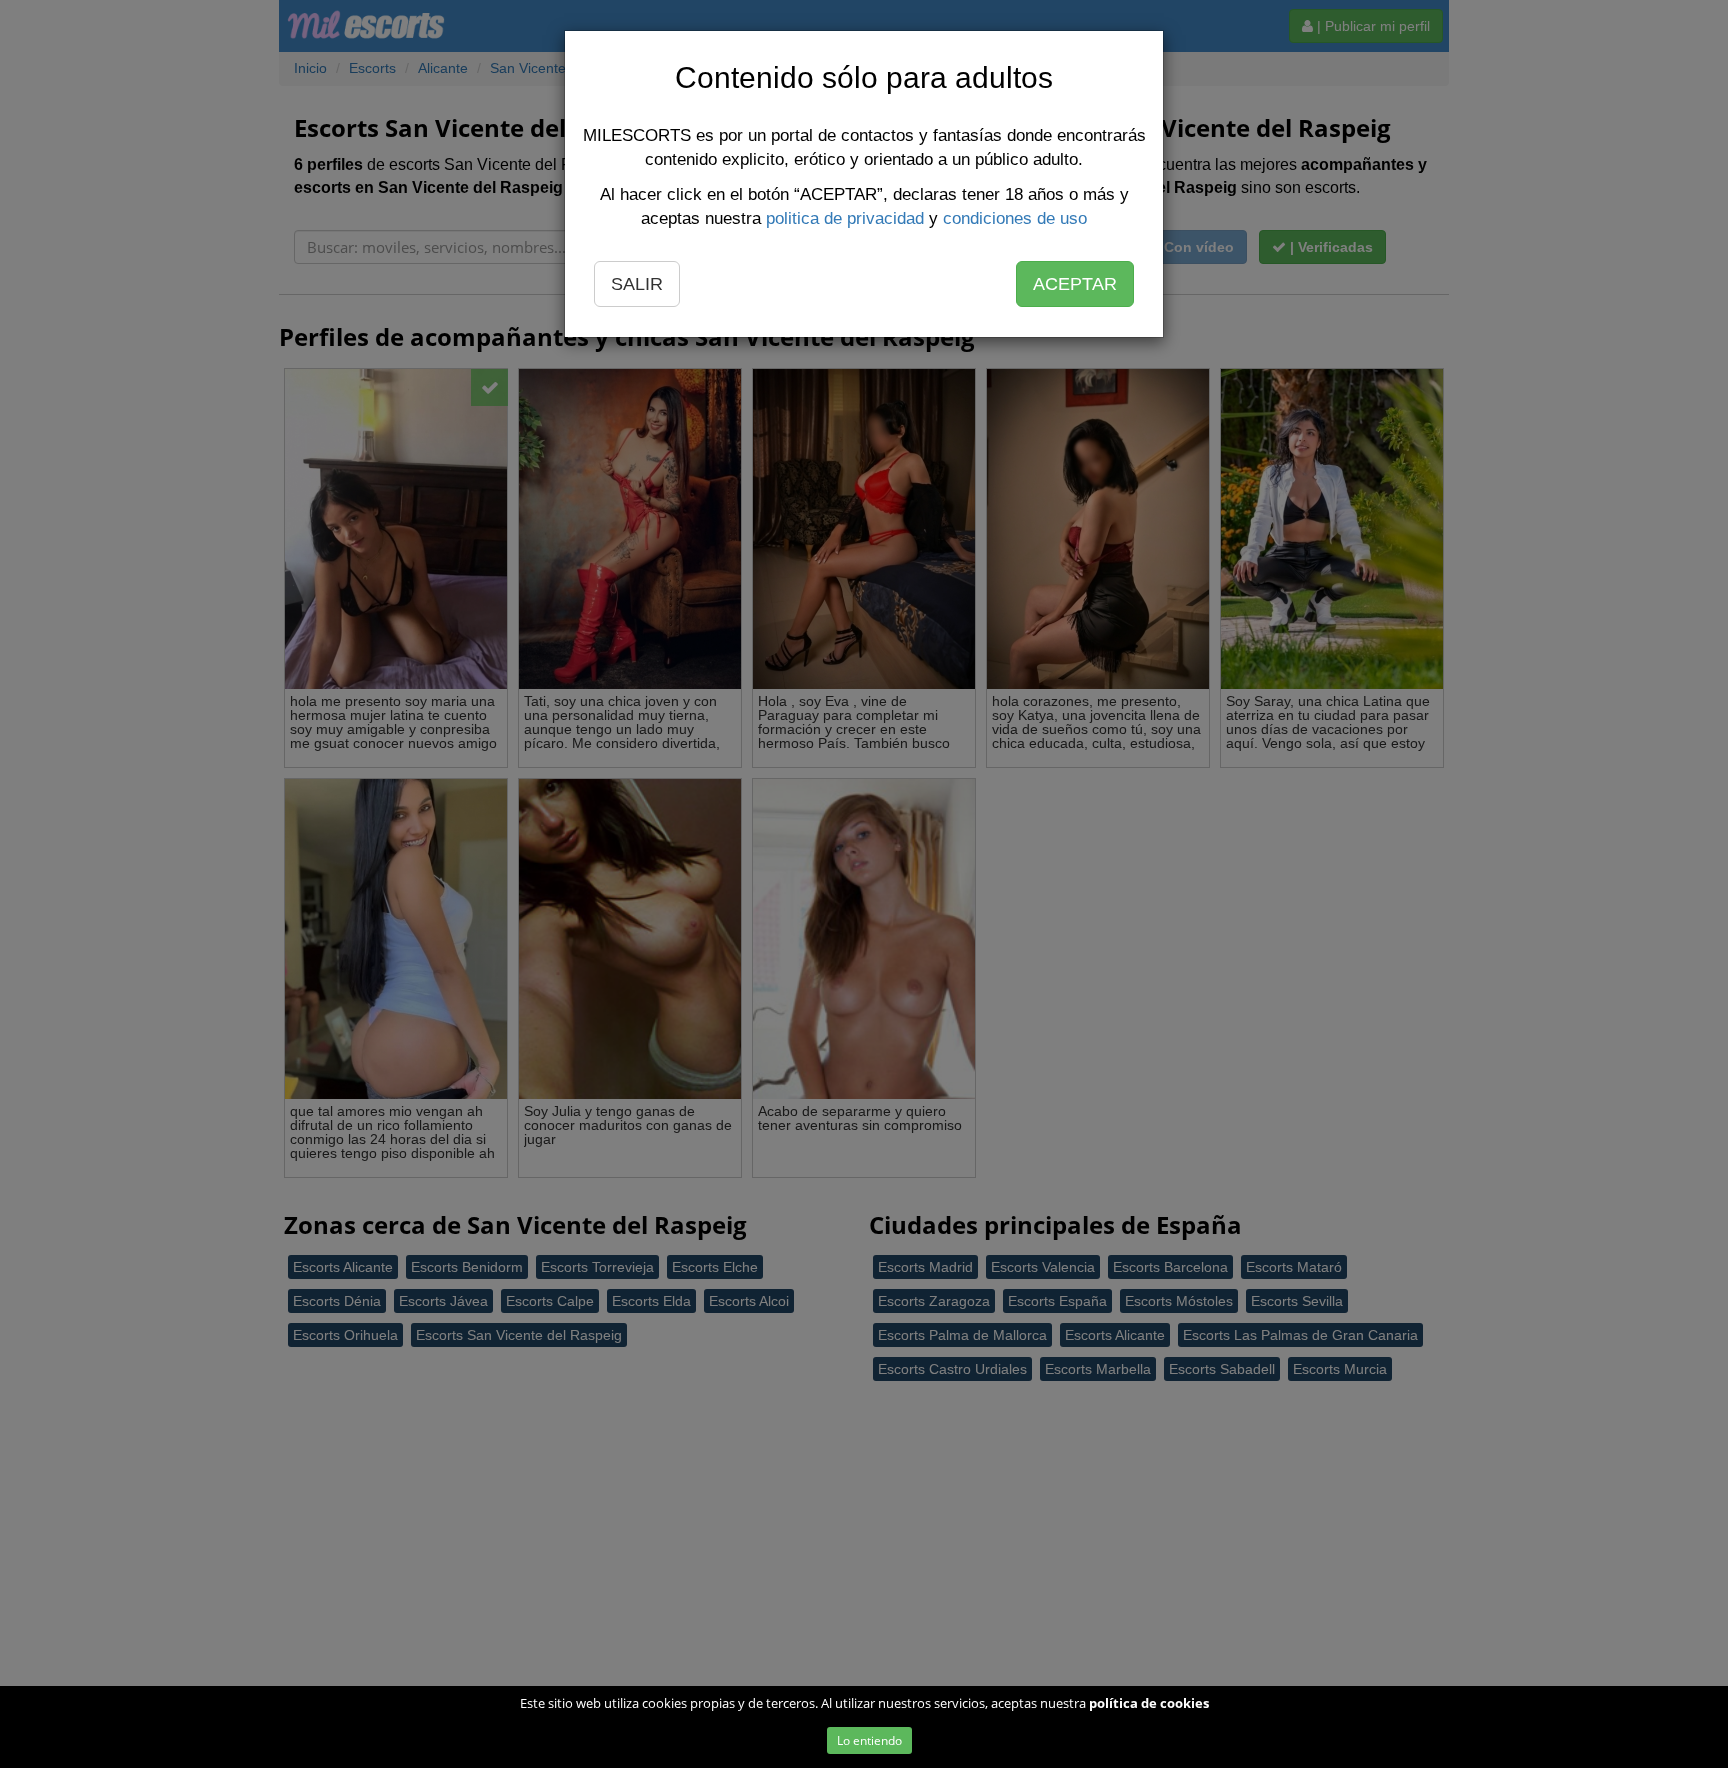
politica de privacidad (845, 218)
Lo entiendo (869, 1740)
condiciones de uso (1015, 218)
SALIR (637, 284)
